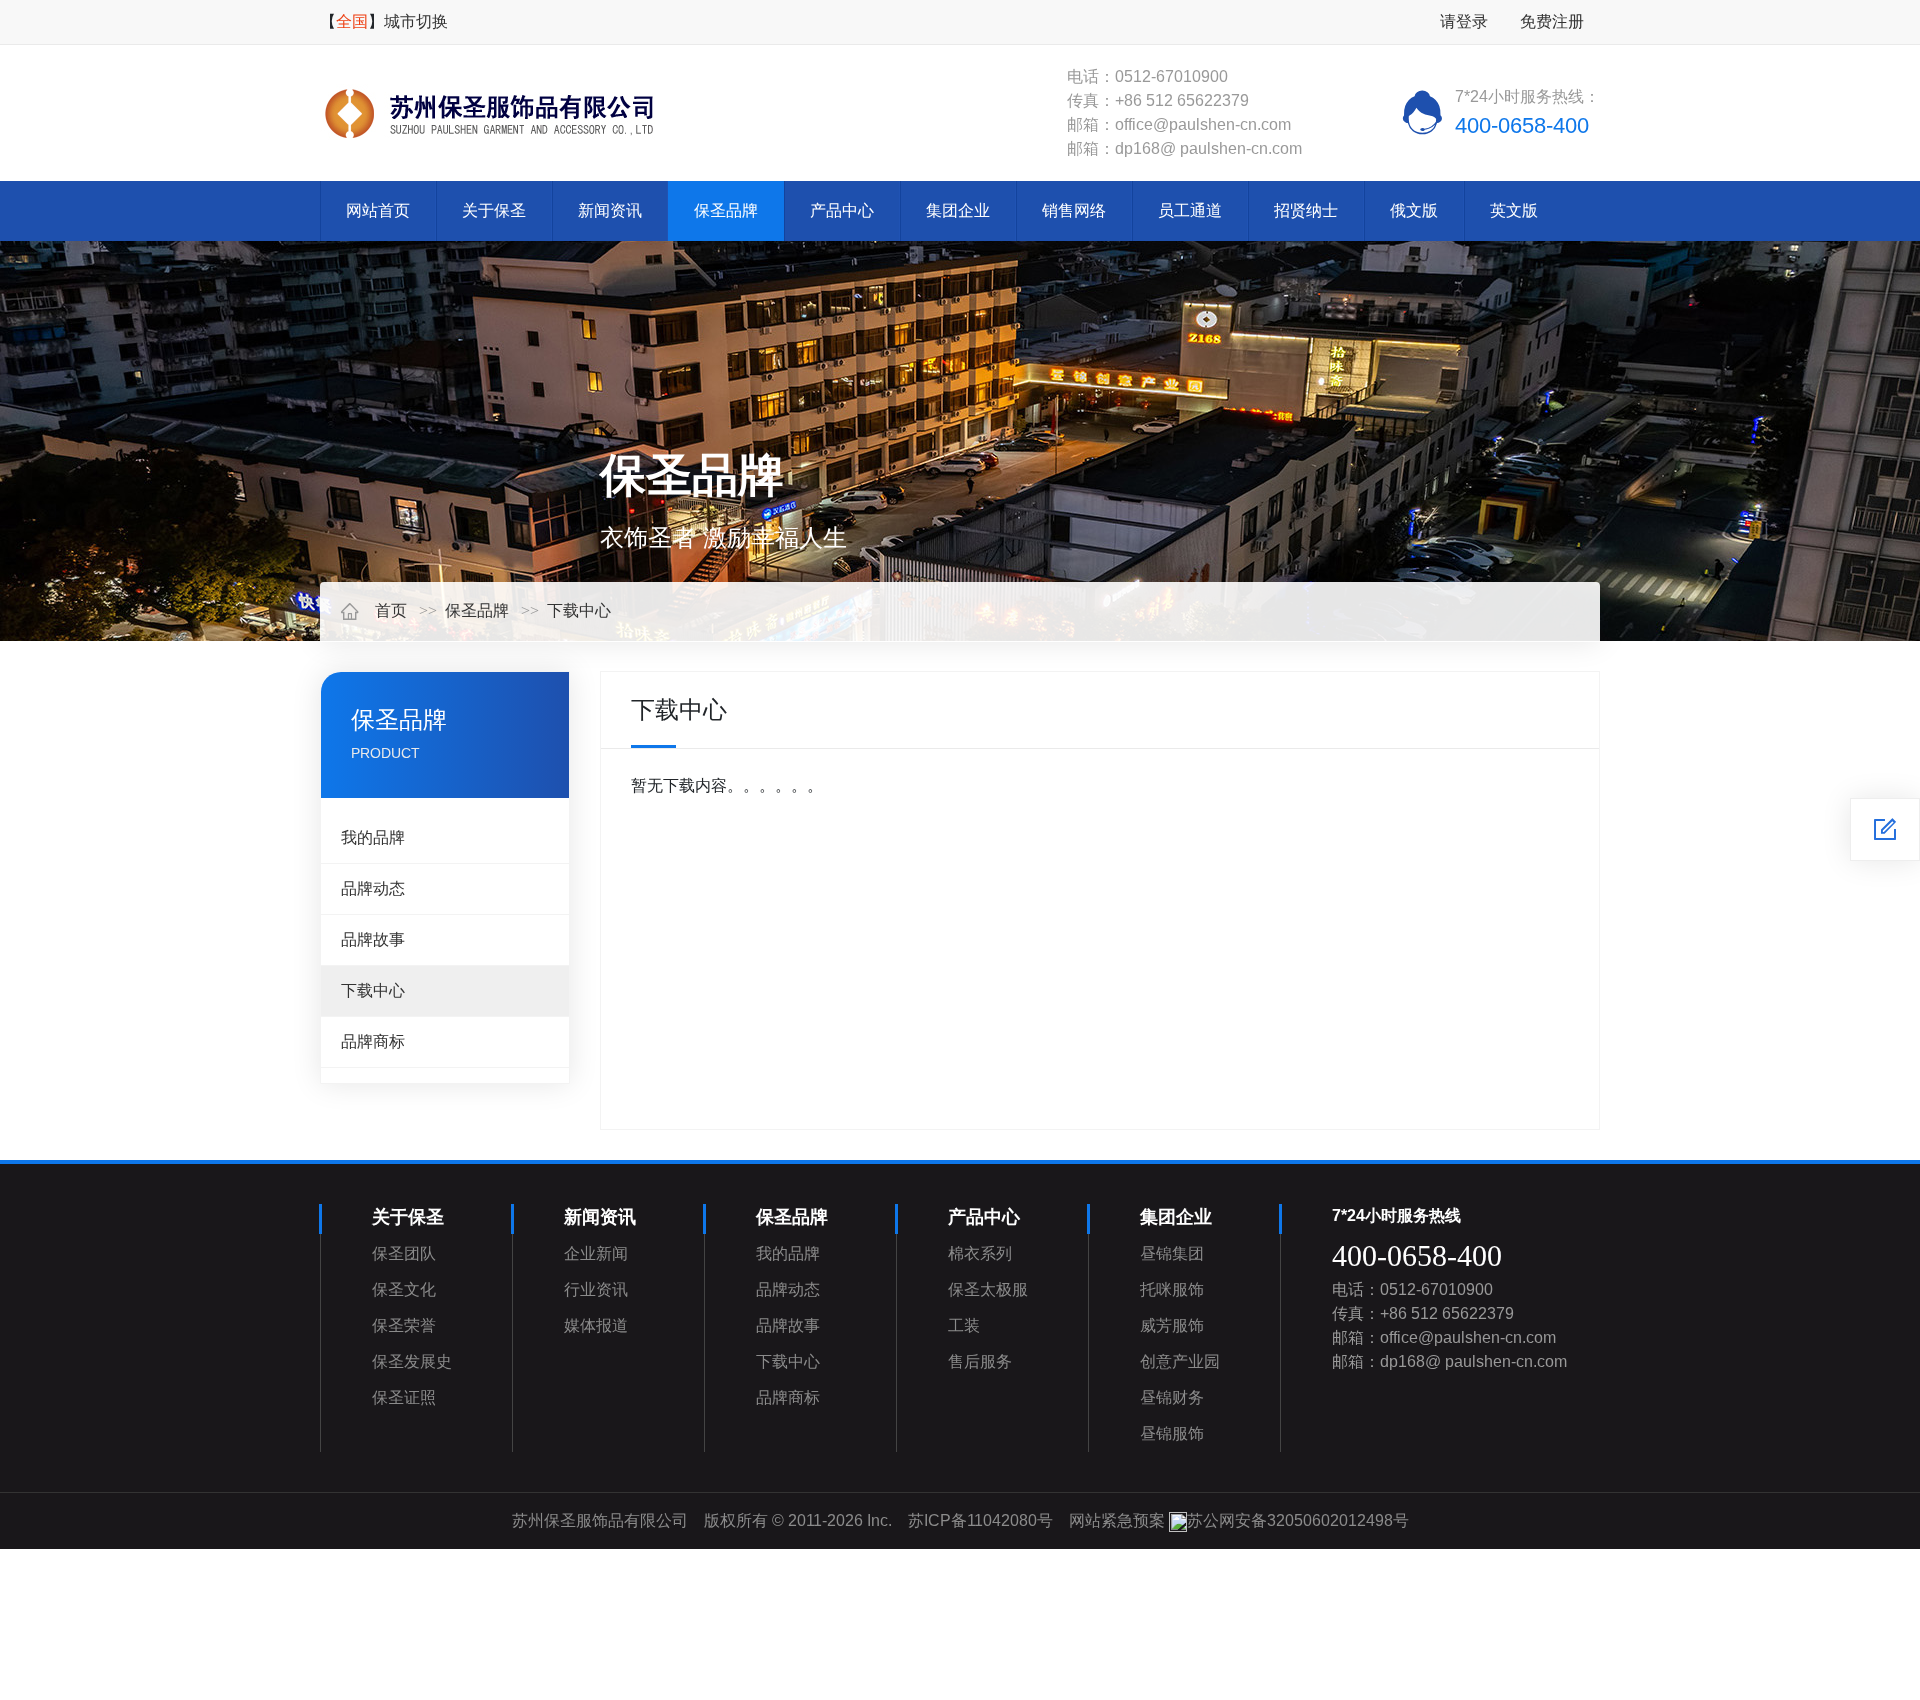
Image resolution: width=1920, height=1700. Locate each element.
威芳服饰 (1172, 1325)
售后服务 (980, 1361)
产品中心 (842, 210)
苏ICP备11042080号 (980, 1520)
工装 (964, 1325)
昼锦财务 (1172, 1397)
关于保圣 (494, 210)
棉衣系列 (980, 1253)
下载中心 (579, 610)
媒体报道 (596, 1325)
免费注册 (1552, 21)
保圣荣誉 (404, 1325)
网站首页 (378, 210)
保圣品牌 (726, 210)
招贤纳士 (1306, 210)
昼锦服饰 (1172, 1433)
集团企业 (958, 210)
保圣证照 (404, 1397)
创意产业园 (1180, 1361)
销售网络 (1074, 210)
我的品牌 (373, 837)
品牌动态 (373, 888)
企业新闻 (596, 1253)
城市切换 (416, 21)
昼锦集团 (1172, 1253)
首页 (391, 610)
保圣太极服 (988, 1289)
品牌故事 (373, 939)
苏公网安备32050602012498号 (1298, 1520)
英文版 (1514, 210)
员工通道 (1190, 210)
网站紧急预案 (1117, 1520)
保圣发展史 (412, 1361)
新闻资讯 (610, 210)
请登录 (1464, 21)
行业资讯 (596, 1289)
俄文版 (1414, 210)
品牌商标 (373, 1041)
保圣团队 (404, 1253)
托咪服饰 (1172, 1289)
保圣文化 (404, 1289)
